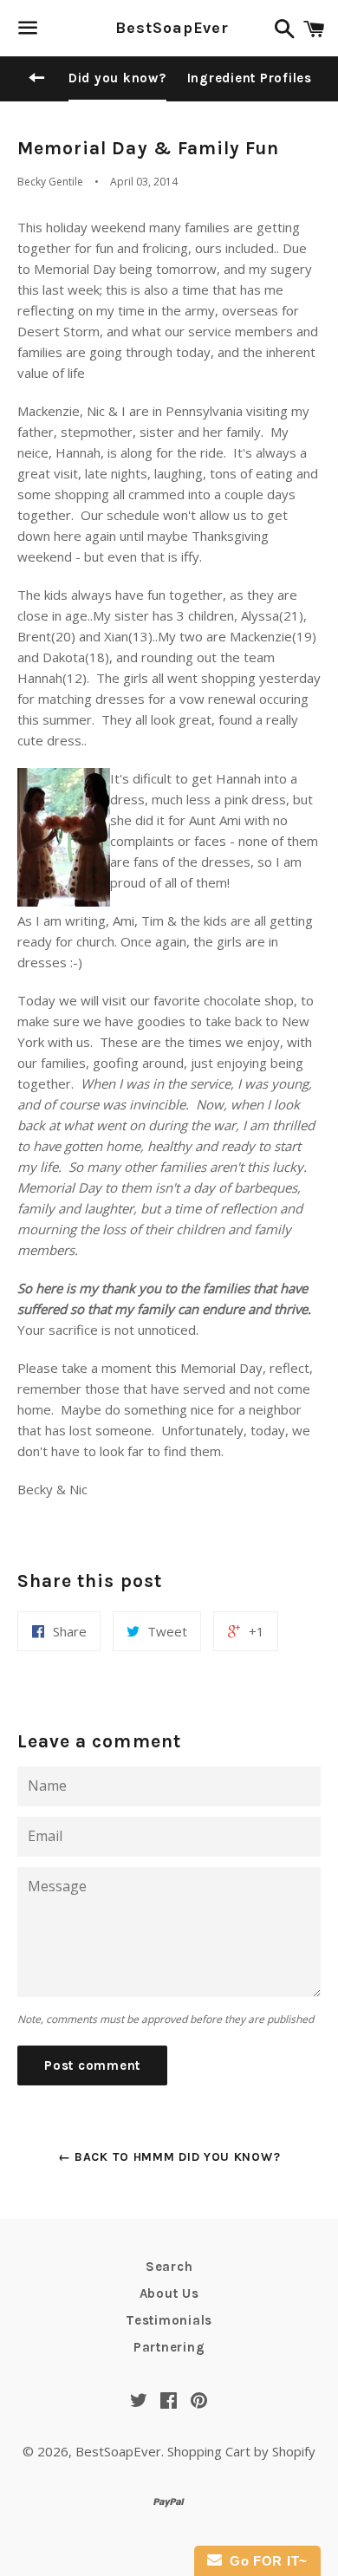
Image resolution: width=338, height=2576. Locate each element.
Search (169, 2267)
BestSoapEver (169, 28)
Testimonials (169, 2320)
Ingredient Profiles (250, 78)
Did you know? (117, 78)
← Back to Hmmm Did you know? (169, 2157)
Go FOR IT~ (265, 2561)
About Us (169, 2293)
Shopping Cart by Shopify (241, 2451)
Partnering (169, 2347)
